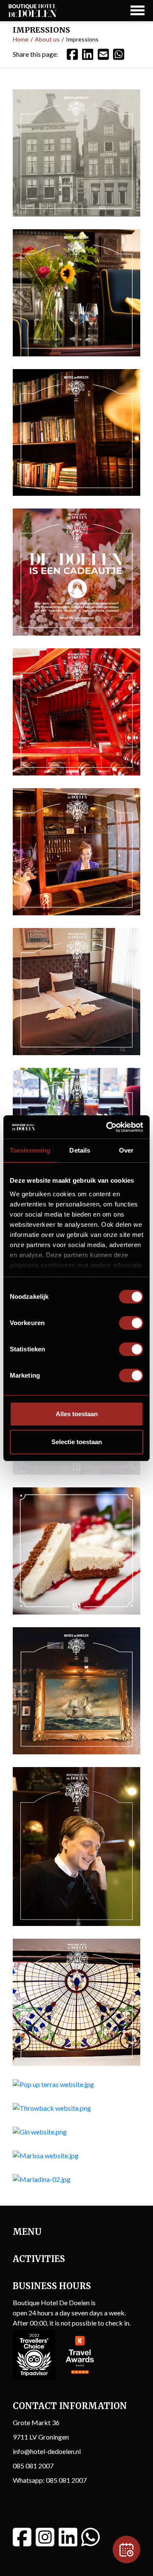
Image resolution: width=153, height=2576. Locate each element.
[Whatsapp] (91, 2537)
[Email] (103, 54)
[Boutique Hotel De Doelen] (33, 11)
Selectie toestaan (77, 1442)
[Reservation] (126, 2550)
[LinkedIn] (88, 54)
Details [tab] (80, 1150)
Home (21, 39)
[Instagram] (45, 2537)
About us (47, 39)
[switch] (131, 1323)
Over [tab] (126, 1150)
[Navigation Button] (137, 10)
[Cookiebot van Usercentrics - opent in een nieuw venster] (108, 1127)
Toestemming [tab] (30, 1150)
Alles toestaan (77, 1414)
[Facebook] (72, 54)
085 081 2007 (33, 2466)
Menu (27, 2232)
